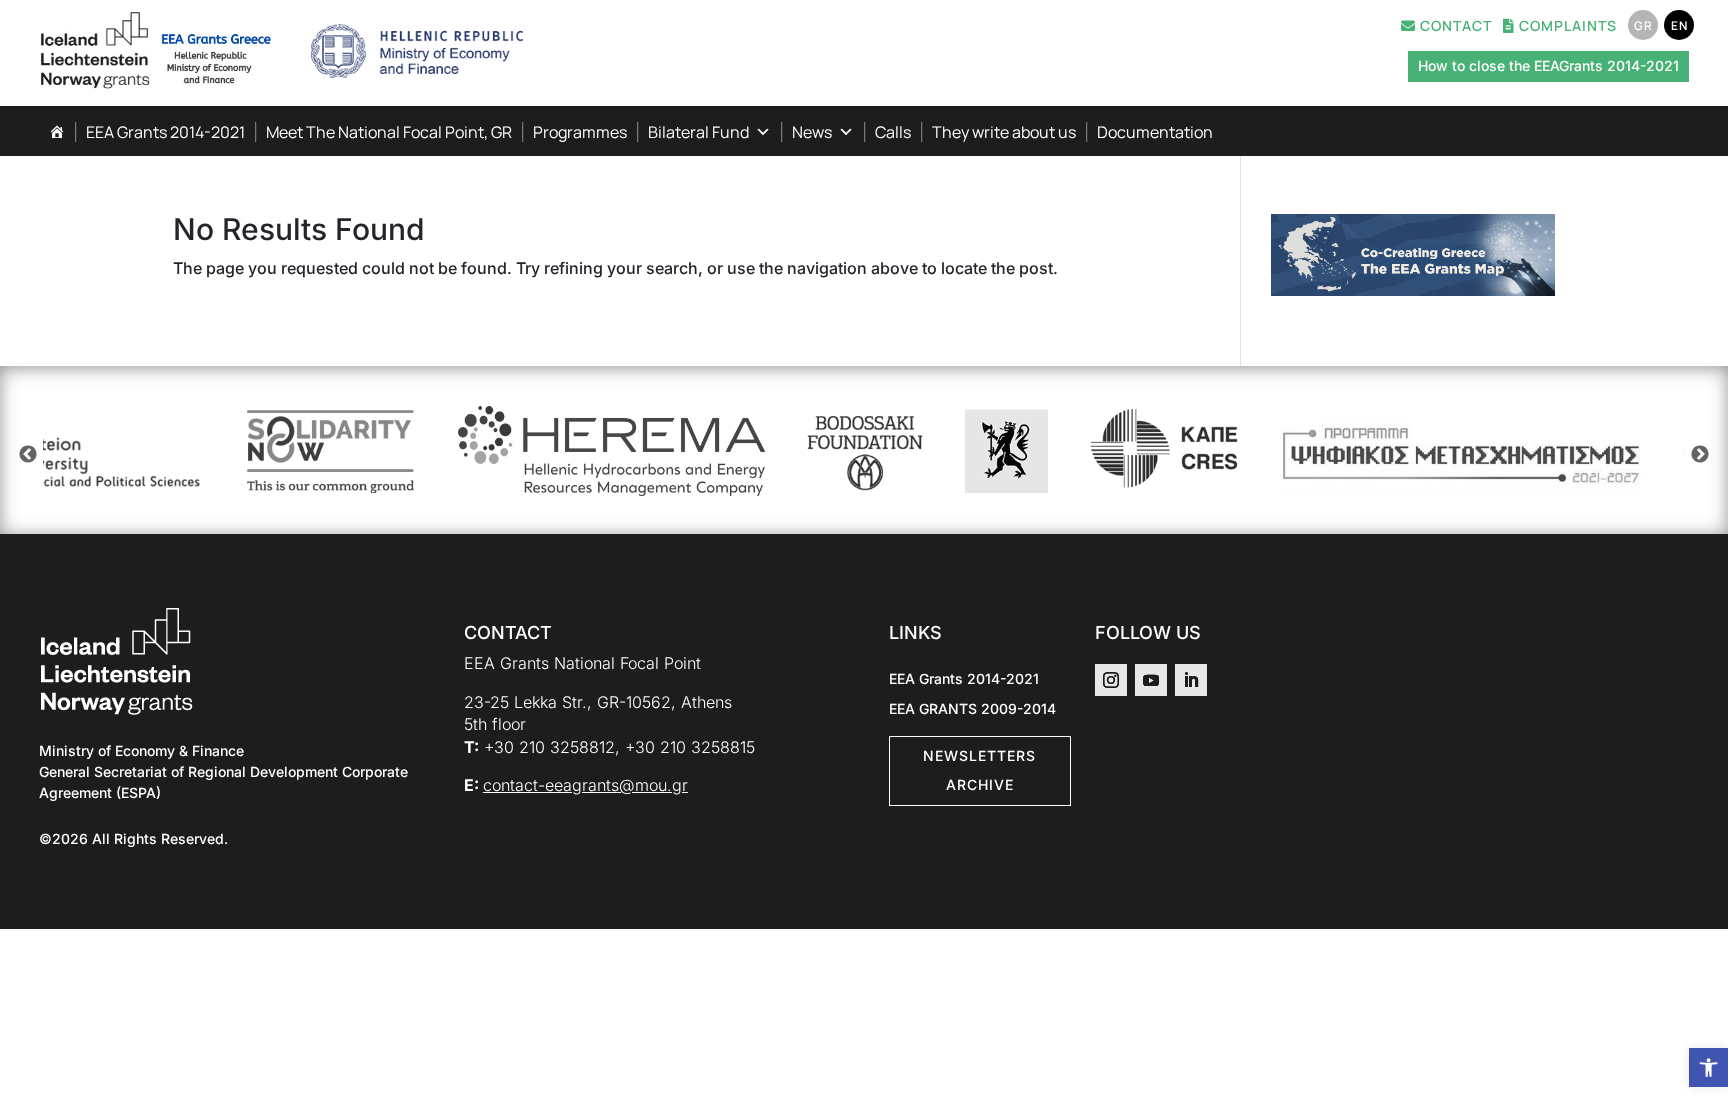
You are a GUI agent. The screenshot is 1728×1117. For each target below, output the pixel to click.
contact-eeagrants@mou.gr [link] (585, 785)
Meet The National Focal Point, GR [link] (389, 132)
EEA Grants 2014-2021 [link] (165, 132)
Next (1700, 455)
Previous (28, 455)
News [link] (812, 132)
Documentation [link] (1155, 132)
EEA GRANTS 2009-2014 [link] (972, 709)
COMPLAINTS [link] (1566, 27)
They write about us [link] (1004, 132)
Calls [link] (893, 132)
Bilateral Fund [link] (698, 132)
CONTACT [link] (1454, 27)
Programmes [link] (580, 132)
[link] (1708, 1067)
